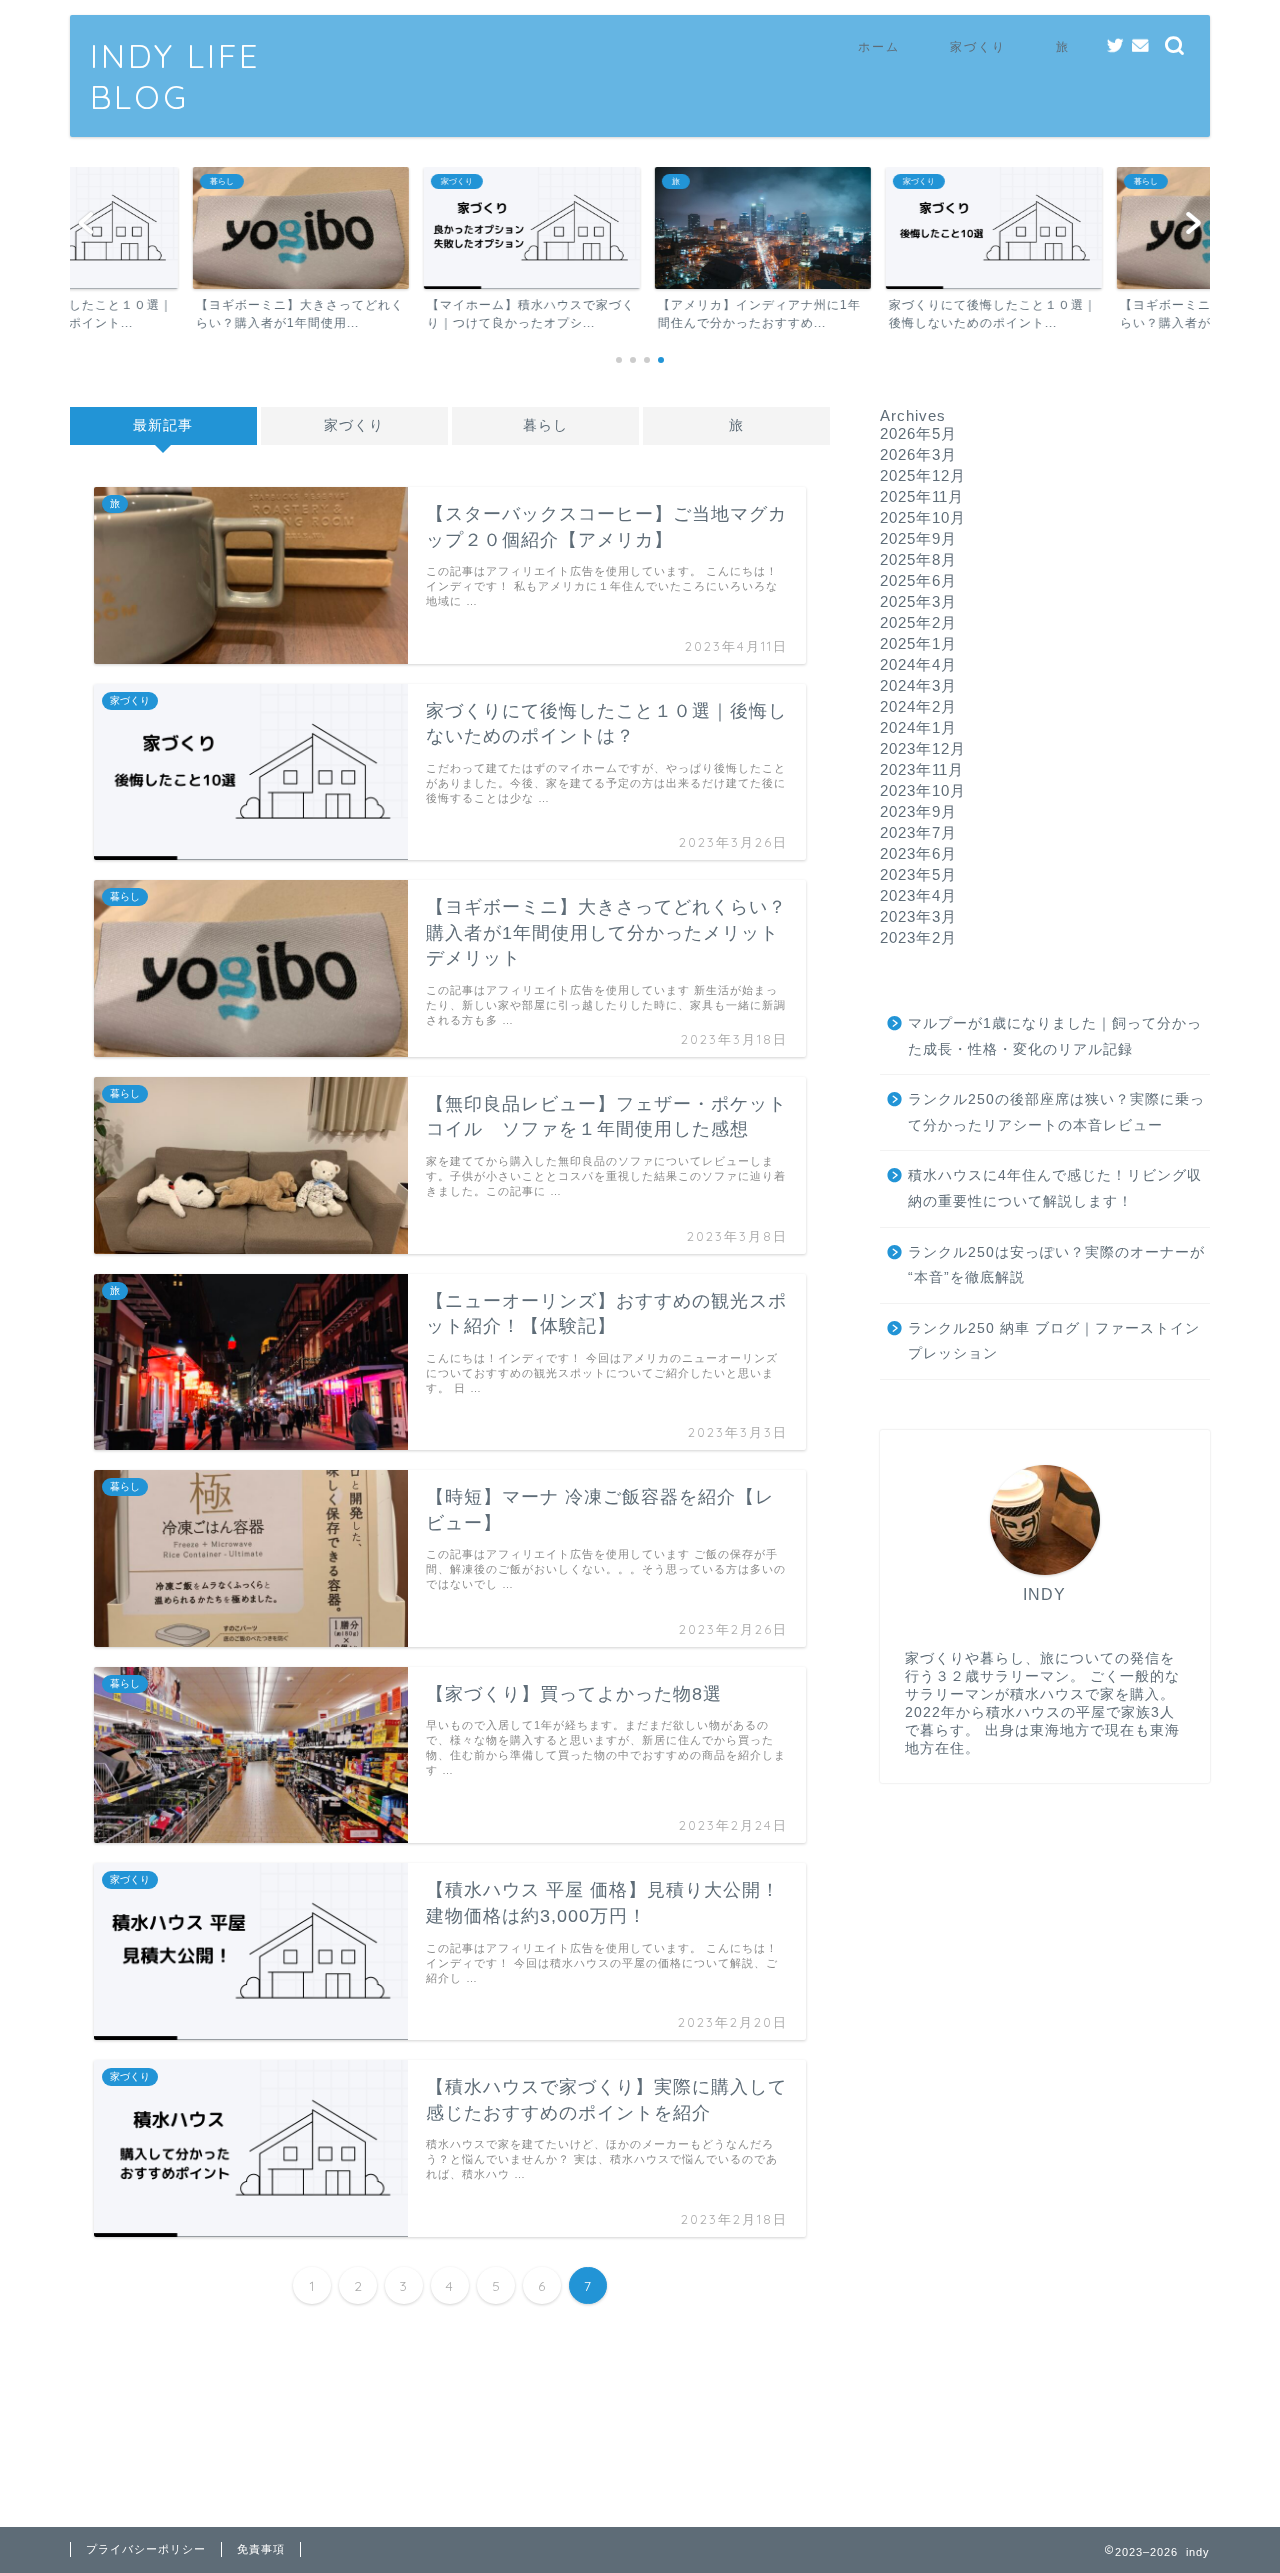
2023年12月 (923, 748)
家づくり (978, 46)
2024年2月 (918, 706)
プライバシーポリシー (146, 2549)
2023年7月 (918, 832)
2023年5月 (918, 874)
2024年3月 (918, 685)
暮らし (545, 425)
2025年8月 (918, 559)
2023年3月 (918, 916)
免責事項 (261, 2549)
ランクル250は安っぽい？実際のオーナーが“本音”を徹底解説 (1056, 1265)
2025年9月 (918, 538)
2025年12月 (923, 475)
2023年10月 (923, 790)
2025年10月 (923, 517)
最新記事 (163, 425)
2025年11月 (922, 496)
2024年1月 (918, 727)
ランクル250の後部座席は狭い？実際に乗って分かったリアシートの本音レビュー (1056, 1112)
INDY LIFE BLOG (175, 76)
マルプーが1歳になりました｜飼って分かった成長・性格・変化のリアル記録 (1055, 1036)
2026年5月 (918, 433)
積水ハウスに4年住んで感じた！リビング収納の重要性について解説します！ (1055, 1188)
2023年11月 (922, 769)
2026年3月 (918, 454)
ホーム (879, 46)
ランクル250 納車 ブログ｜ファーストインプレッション (1054, 1341)
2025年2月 (918, 622)
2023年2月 (918, 937)
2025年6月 (918, 580)
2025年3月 (918, 601)
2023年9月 (918, 811)
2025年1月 (918, 643)
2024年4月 (918, 664)
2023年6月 (918, 853)
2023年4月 (918, 895)
